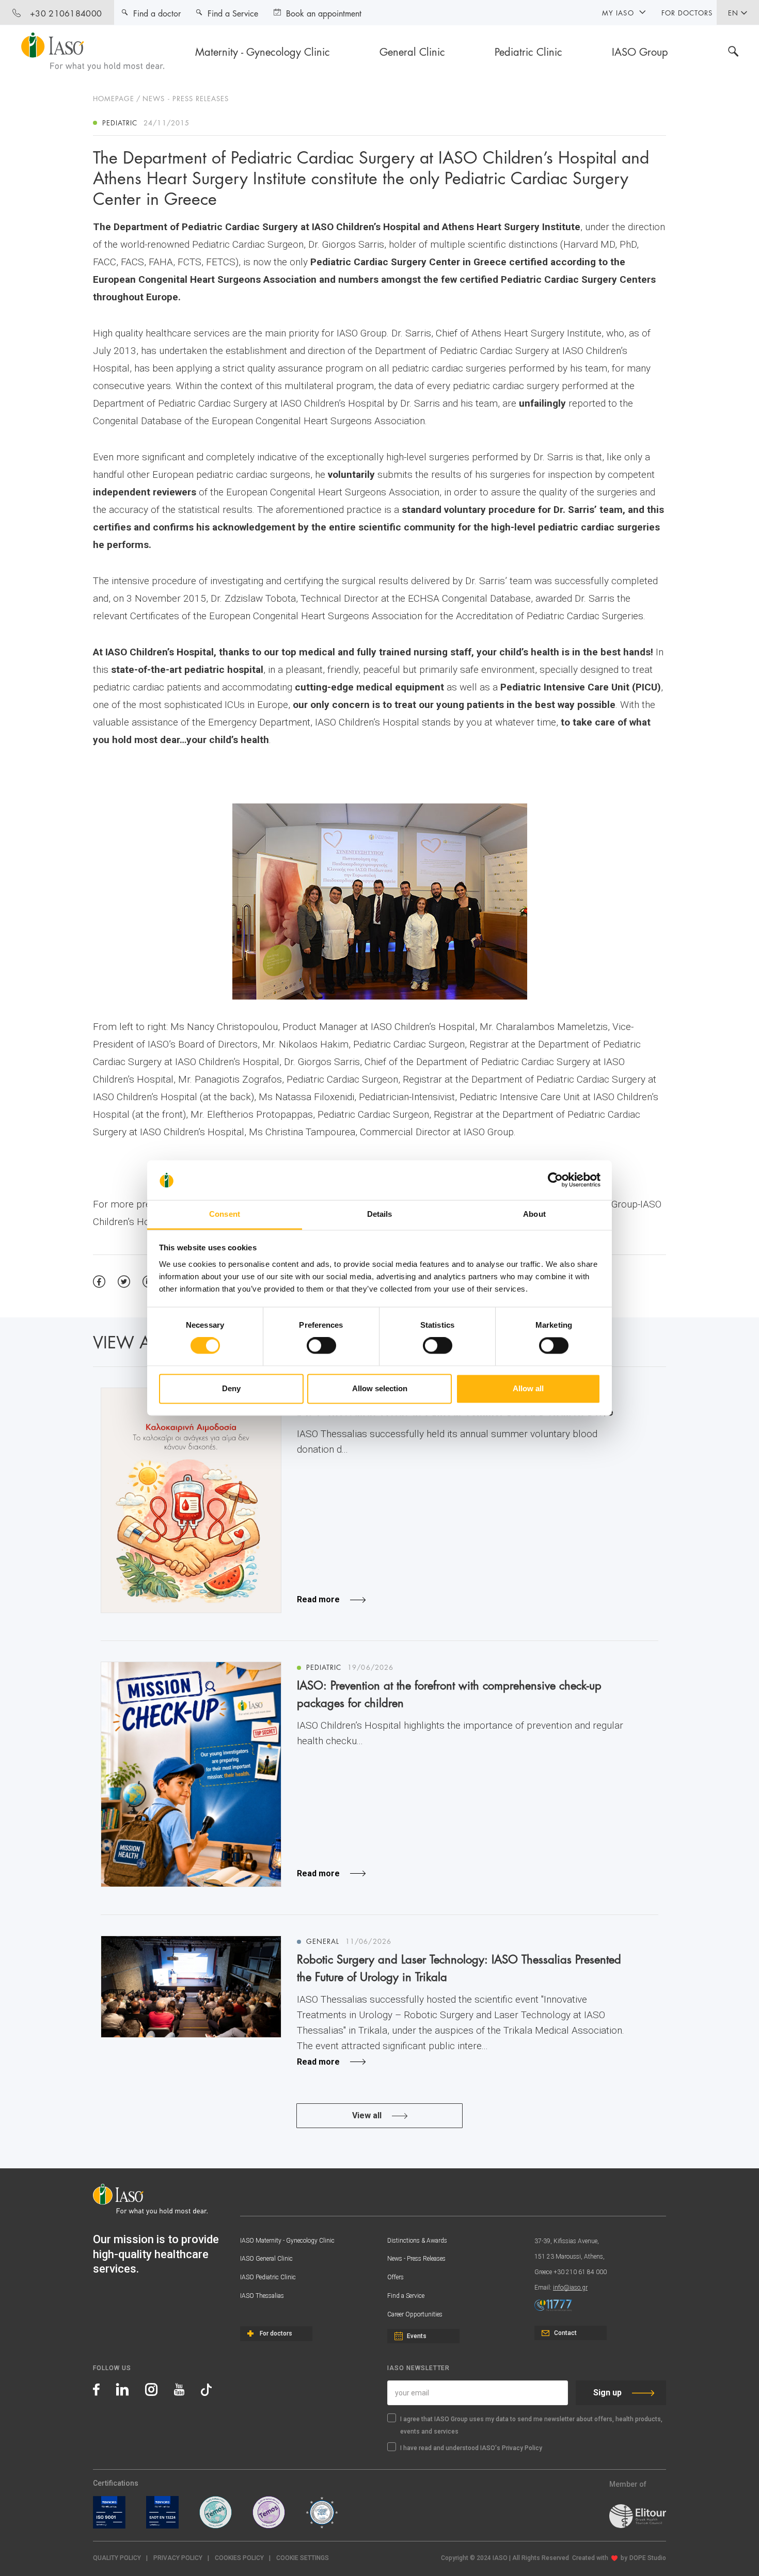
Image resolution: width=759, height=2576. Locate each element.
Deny (231, 1388)
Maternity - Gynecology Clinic (263, 51)
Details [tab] (380, 1214)
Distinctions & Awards (417, 2241)
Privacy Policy (178, 2558)
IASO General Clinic (266, 2259)
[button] (303, 2558)
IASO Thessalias (262, 2296)
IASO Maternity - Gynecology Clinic (287, 2241)
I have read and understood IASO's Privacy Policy (471, 2448)
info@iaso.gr (570, 2288)
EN (733, 12)
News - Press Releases (416, 2259)
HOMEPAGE (114, 98)
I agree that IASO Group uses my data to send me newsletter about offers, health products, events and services (531, 2425)
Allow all (528, 1388)
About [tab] (534, 1214)
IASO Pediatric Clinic (268, 2277)
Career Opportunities (415, 2314)
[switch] (321, 1346)
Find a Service (406, 2296)
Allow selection (380, 1388)
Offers (396, 2277)
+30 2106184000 (66, 13)
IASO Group (640, 51)
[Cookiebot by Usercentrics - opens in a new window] (555, 1180)
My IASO (618, 12)
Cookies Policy (239, 2558)
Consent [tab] (225, 1214)
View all (367, 2115)
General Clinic (412, 51)
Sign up (607, 2393)
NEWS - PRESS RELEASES (186, 98)
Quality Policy (117, 2558)
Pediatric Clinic (528, 51)
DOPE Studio (648, 2558)
